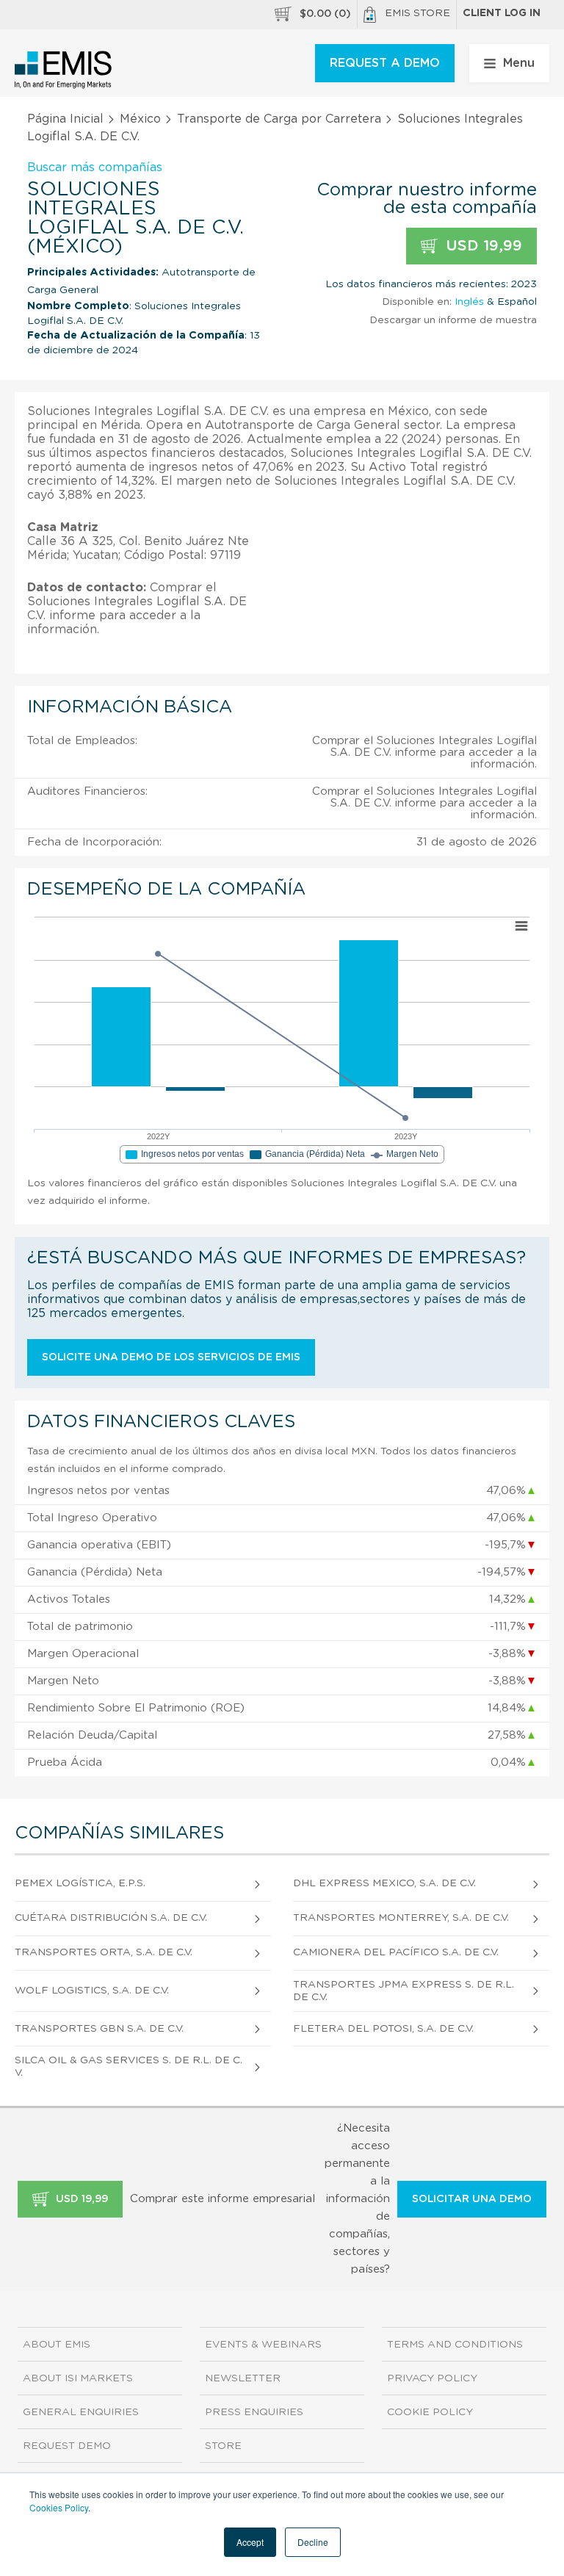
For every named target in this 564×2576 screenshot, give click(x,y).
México (140, 119)
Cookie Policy (430, 2412)
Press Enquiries (254, 2412)
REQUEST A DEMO (385, 63)
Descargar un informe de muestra (453, 320)
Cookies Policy (59, 2507)
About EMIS (57, 2345)
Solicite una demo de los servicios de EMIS (171, 1357)
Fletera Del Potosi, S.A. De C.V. (383, 2029)
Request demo (67, 2446)
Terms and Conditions (455, 2345)
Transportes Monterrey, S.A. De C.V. (401, 1918)
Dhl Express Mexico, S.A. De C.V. (384, 1883)
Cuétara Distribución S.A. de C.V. (111, 1918)
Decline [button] (313, 2542)
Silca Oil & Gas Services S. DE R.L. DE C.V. (129, 2067)
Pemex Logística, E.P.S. (80, 1883)
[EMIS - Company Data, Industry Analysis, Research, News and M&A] (64, 70)
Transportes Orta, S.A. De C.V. (104, 1952)
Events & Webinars (263, 2345)
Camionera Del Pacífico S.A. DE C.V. (396, 1952)
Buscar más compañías (95, 167)
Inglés (469, 302)
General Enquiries (81, 2412)
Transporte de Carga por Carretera (279, 119)
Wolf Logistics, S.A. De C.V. (92, 1991)
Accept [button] (250, 2542)
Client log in (502, 13)
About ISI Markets (78, 2378)
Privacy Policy (432, 2378)
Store (223, 2446)
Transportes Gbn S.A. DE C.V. (99, 2029)
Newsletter (243, 2378)
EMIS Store (417, 13)
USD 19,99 (482, 246)
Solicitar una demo (472, 2199)
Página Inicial (65, 119)
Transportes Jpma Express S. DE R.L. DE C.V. (404, 1991)
